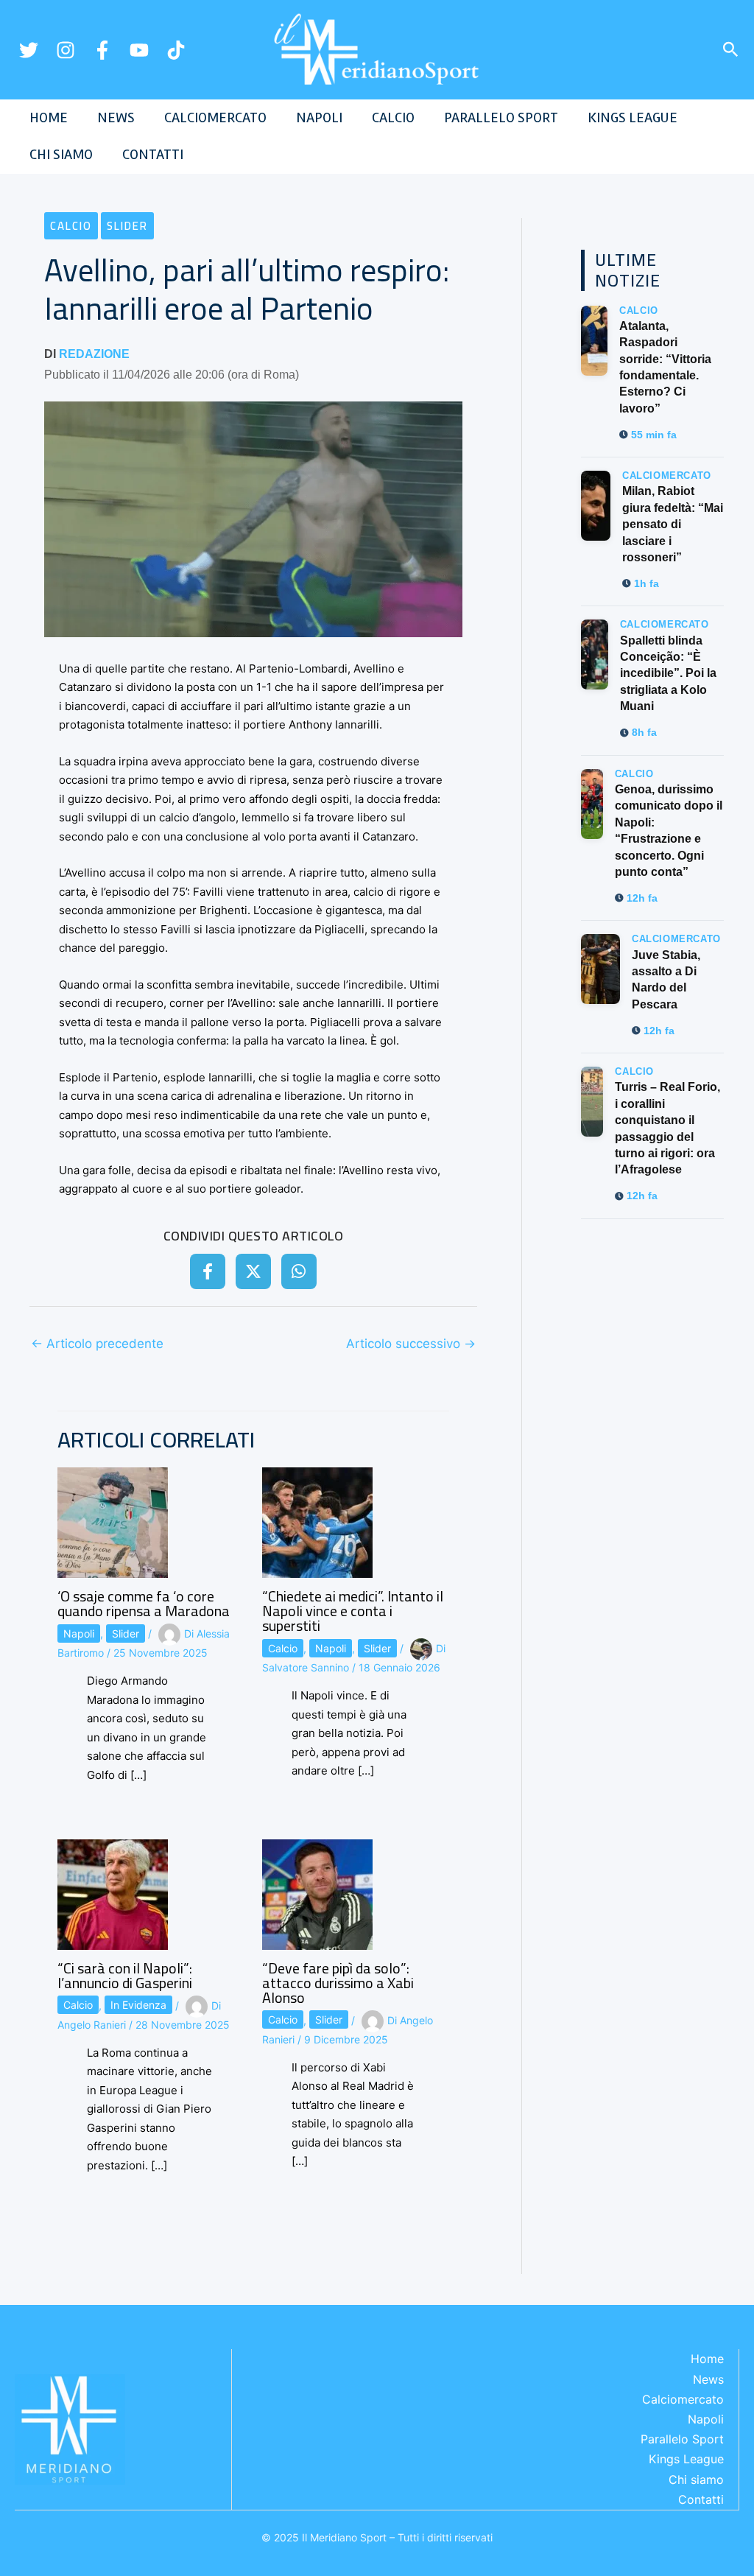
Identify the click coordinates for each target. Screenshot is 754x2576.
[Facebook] (102, 50)
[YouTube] (139, 50)
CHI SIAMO (61, 154)
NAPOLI (319, 117)
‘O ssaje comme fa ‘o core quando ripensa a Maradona (144, 1603)
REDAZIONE (94, 354)
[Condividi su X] (253, 1271)
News (708, 2379)
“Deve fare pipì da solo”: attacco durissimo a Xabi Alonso (338, 1983)
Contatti (701, 2499)
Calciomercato (683, 2399)
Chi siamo (696, 2480)
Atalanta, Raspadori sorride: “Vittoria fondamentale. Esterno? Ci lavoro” (665, 367)
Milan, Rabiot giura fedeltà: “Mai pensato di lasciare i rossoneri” (673, 524)
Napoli (79, 1633)
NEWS (116, 117)
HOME (49, 117)
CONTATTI (153, 154)
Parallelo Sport (682, 2439)
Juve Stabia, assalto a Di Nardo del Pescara (666, 980)
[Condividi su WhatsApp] (299, 1271)
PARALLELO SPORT (501, 117)
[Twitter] (29, 50)
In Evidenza (138, 2005)
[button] (731, 50)
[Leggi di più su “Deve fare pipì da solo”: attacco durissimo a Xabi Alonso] (317, 1894)
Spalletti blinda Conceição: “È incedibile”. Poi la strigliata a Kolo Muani (668, 674)
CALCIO (393, 117)
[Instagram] (66, 50)
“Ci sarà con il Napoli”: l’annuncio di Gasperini (125, 1975)
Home (707, 2359)
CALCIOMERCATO (215, 117)
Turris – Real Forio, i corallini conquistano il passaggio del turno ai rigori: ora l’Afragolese (667, 1128)
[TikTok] (176, 50)
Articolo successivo (411, 1344)
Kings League (686, 2459)
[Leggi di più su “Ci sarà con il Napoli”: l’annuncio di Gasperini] (113, 1894)
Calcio (71, 226)
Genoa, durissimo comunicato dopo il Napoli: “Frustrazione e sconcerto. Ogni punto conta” (669, 831)
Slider (127, 226)
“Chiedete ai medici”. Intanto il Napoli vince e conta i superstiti (353, 1611)
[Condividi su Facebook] (208, 1271)
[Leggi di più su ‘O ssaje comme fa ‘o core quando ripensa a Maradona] (113, 1522)
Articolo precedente (97, 1344)
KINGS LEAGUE (633, 117)
